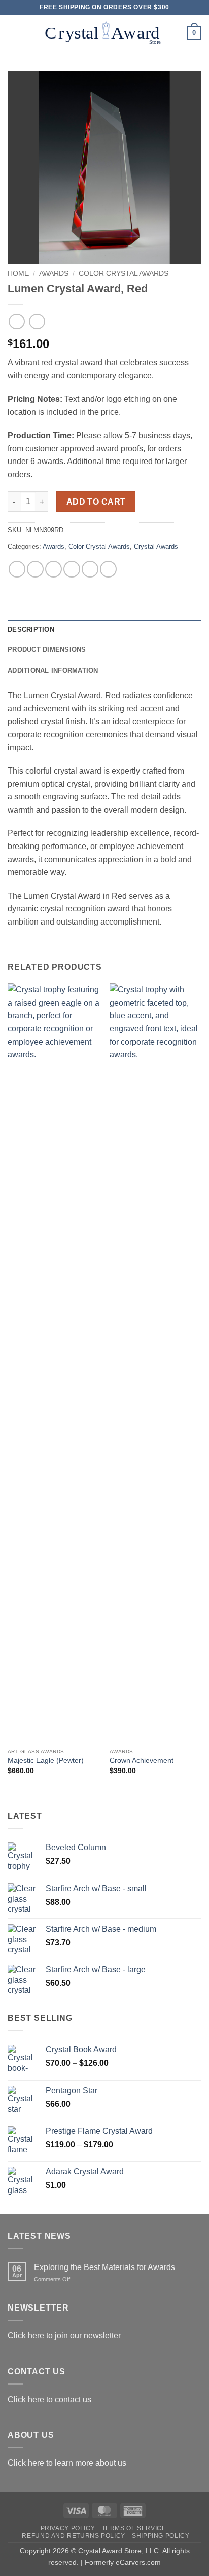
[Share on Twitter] (54, 569)
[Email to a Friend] (72, 569)
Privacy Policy (68, 2528)
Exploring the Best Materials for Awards (104, 2267)
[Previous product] (37, 321)
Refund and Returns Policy (73, 2536)
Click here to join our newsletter (64, 2336)
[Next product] (16, 321)
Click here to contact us (49, 2399)
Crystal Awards (156, 546)
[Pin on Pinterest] (90, 569)
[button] (14, 33)
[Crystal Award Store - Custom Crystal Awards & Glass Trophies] (103, 33)
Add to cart (96, 502)
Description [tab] (31, 629)
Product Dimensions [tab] (47, 650)
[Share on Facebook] (35, 569)
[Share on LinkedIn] (108, 569)
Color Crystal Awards (124, 273)
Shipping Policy (161, 2536)
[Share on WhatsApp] (17, 569)
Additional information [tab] (53, 670)
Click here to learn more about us (67, 2463)
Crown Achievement (142, 1761)
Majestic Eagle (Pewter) (46, 1761)
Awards (54, 273)
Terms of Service (134, 2528)
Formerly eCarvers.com (123, 2562)
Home (18, 273)
